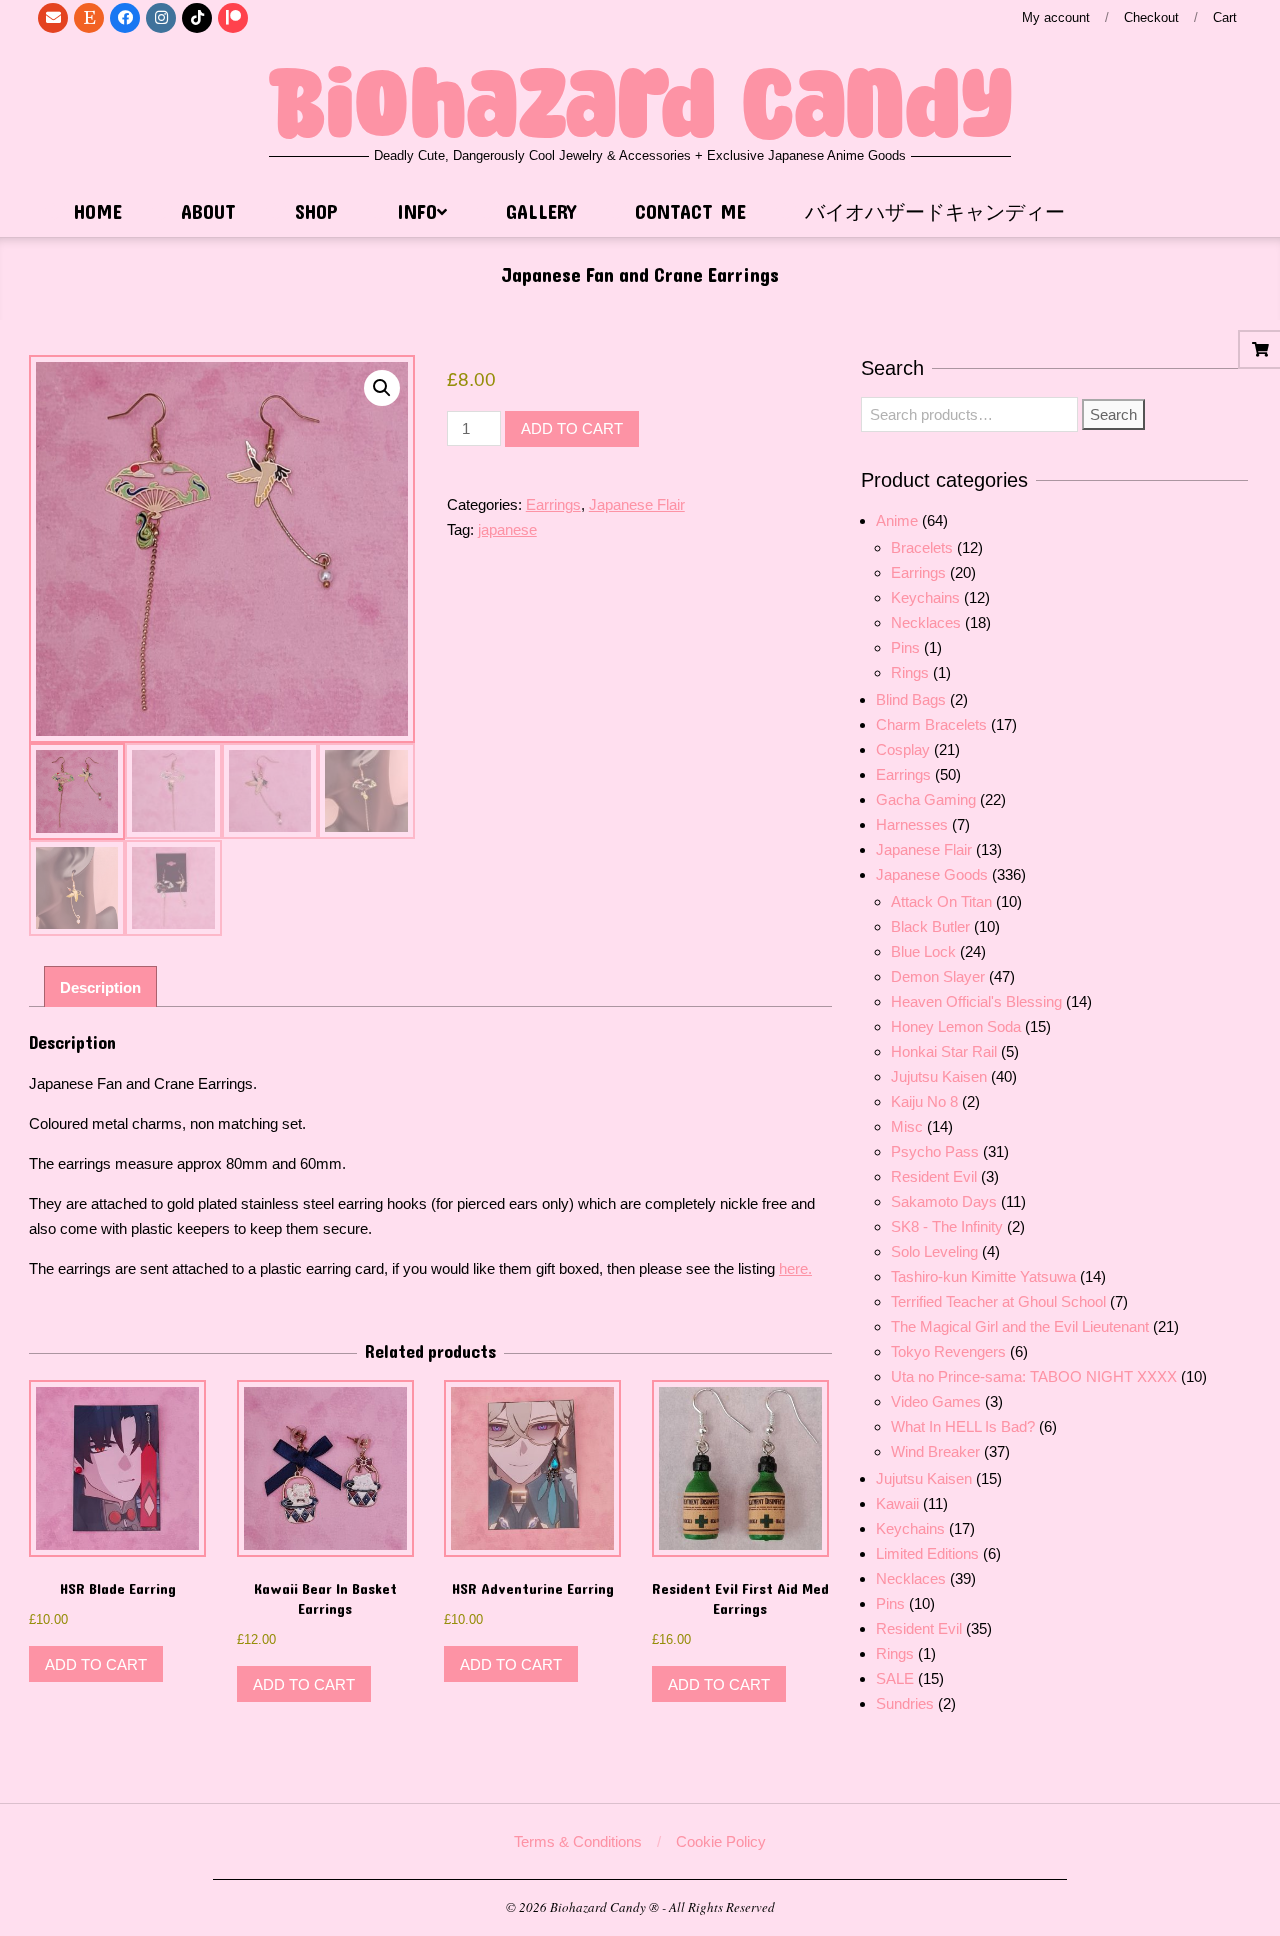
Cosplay (903, 749)
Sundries (905, 1703)
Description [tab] (100, 987)
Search (1113, 414)
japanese (507, 529)
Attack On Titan (941, 901)
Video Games (936, 1401)
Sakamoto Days (944, 1201)
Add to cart (572, 428)
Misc (907, 1126)
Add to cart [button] (96, 1664)
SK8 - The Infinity (947, 1226)
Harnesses (912, 824)
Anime (897, 520)
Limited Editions (927, 1553)
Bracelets (922, 547)
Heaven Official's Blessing (976, 1001)
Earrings (553, 504)
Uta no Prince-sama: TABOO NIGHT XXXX (1034, 1376)
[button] (382, 388)
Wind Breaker (935, 1451)
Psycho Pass (935, 1151)
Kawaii (897, 1503)
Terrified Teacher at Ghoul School (998, 1301)
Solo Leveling (934, 1251)
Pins (905, 647)
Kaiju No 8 (924, 1101)
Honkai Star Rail (944, 1051)
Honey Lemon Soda (956, 1026)
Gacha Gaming (926, 799)
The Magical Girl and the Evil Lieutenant (1020, 1326)
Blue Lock (923, 951)
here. (795, 1268)
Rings (910, 672)
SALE (895, 1678)
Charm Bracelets (931, 724)
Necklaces (926, 622)
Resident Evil (934, 1176)
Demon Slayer (938, 976)
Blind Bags (911, 699)
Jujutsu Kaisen (939, 1076)
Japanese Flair (637, 504)
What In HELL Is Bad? (963, 1426)
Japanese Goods (932, 874)
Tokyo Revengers (948, 1351)
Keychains (925, 597)
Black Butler (930, 926)
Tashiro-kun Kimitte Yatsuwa (983, 1276)
